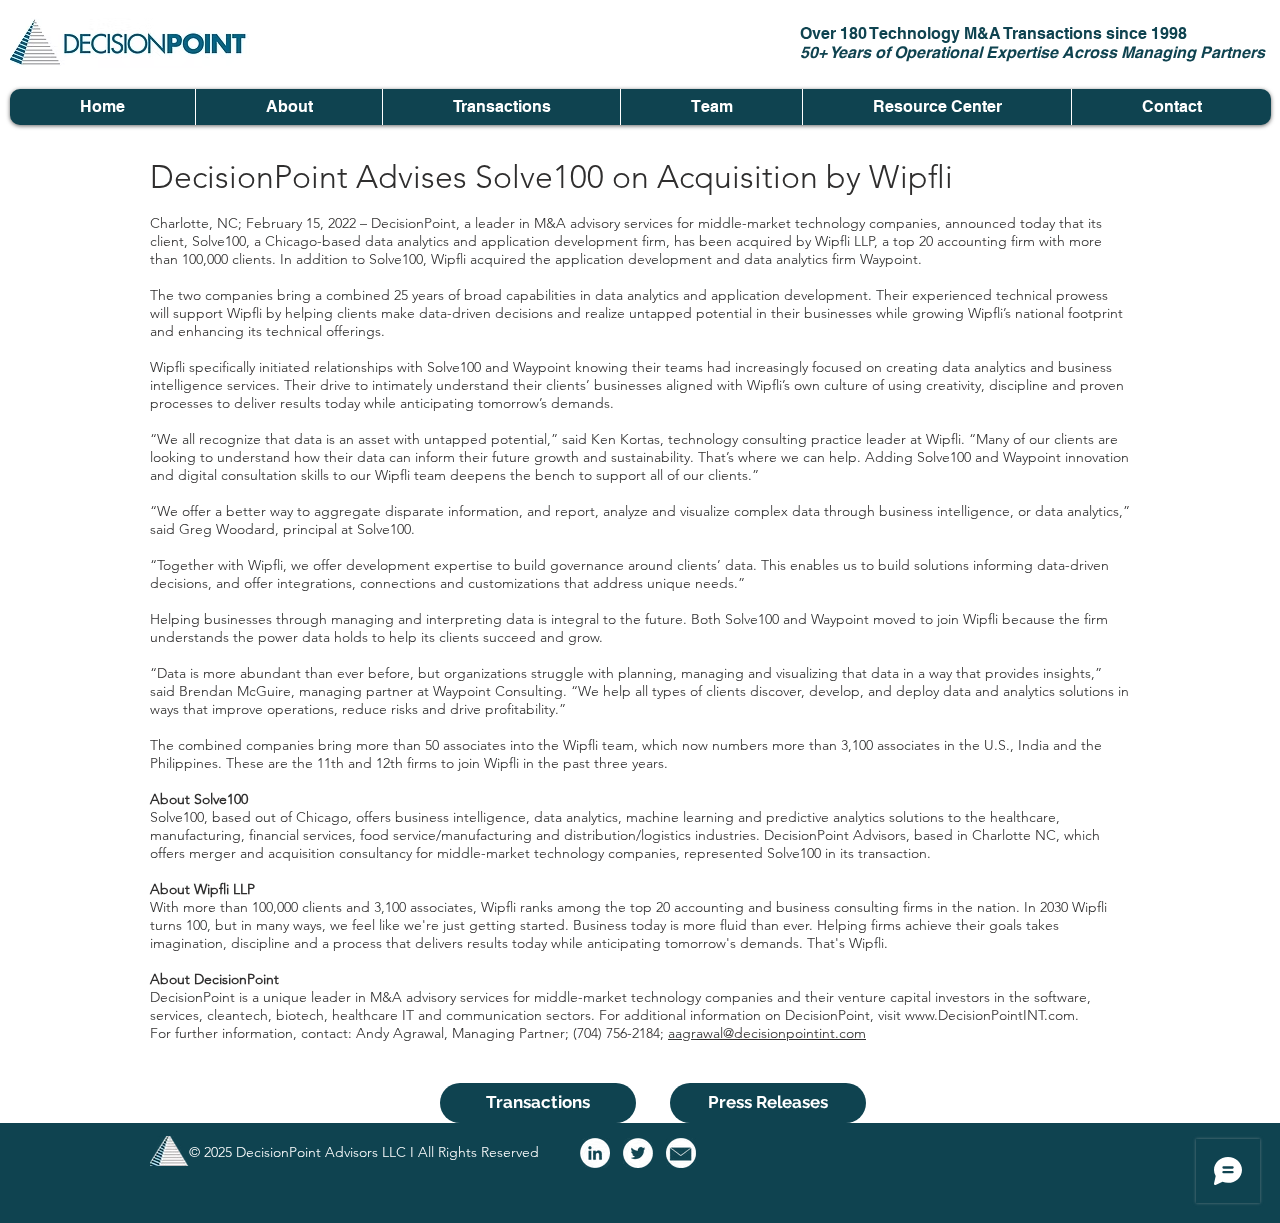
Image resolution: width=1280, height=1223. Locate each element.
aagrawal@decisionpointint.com (767, 1033)
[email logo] (681, 1153)
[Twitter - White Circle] (638, 1153)
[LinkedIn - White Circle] (595, 1153)
